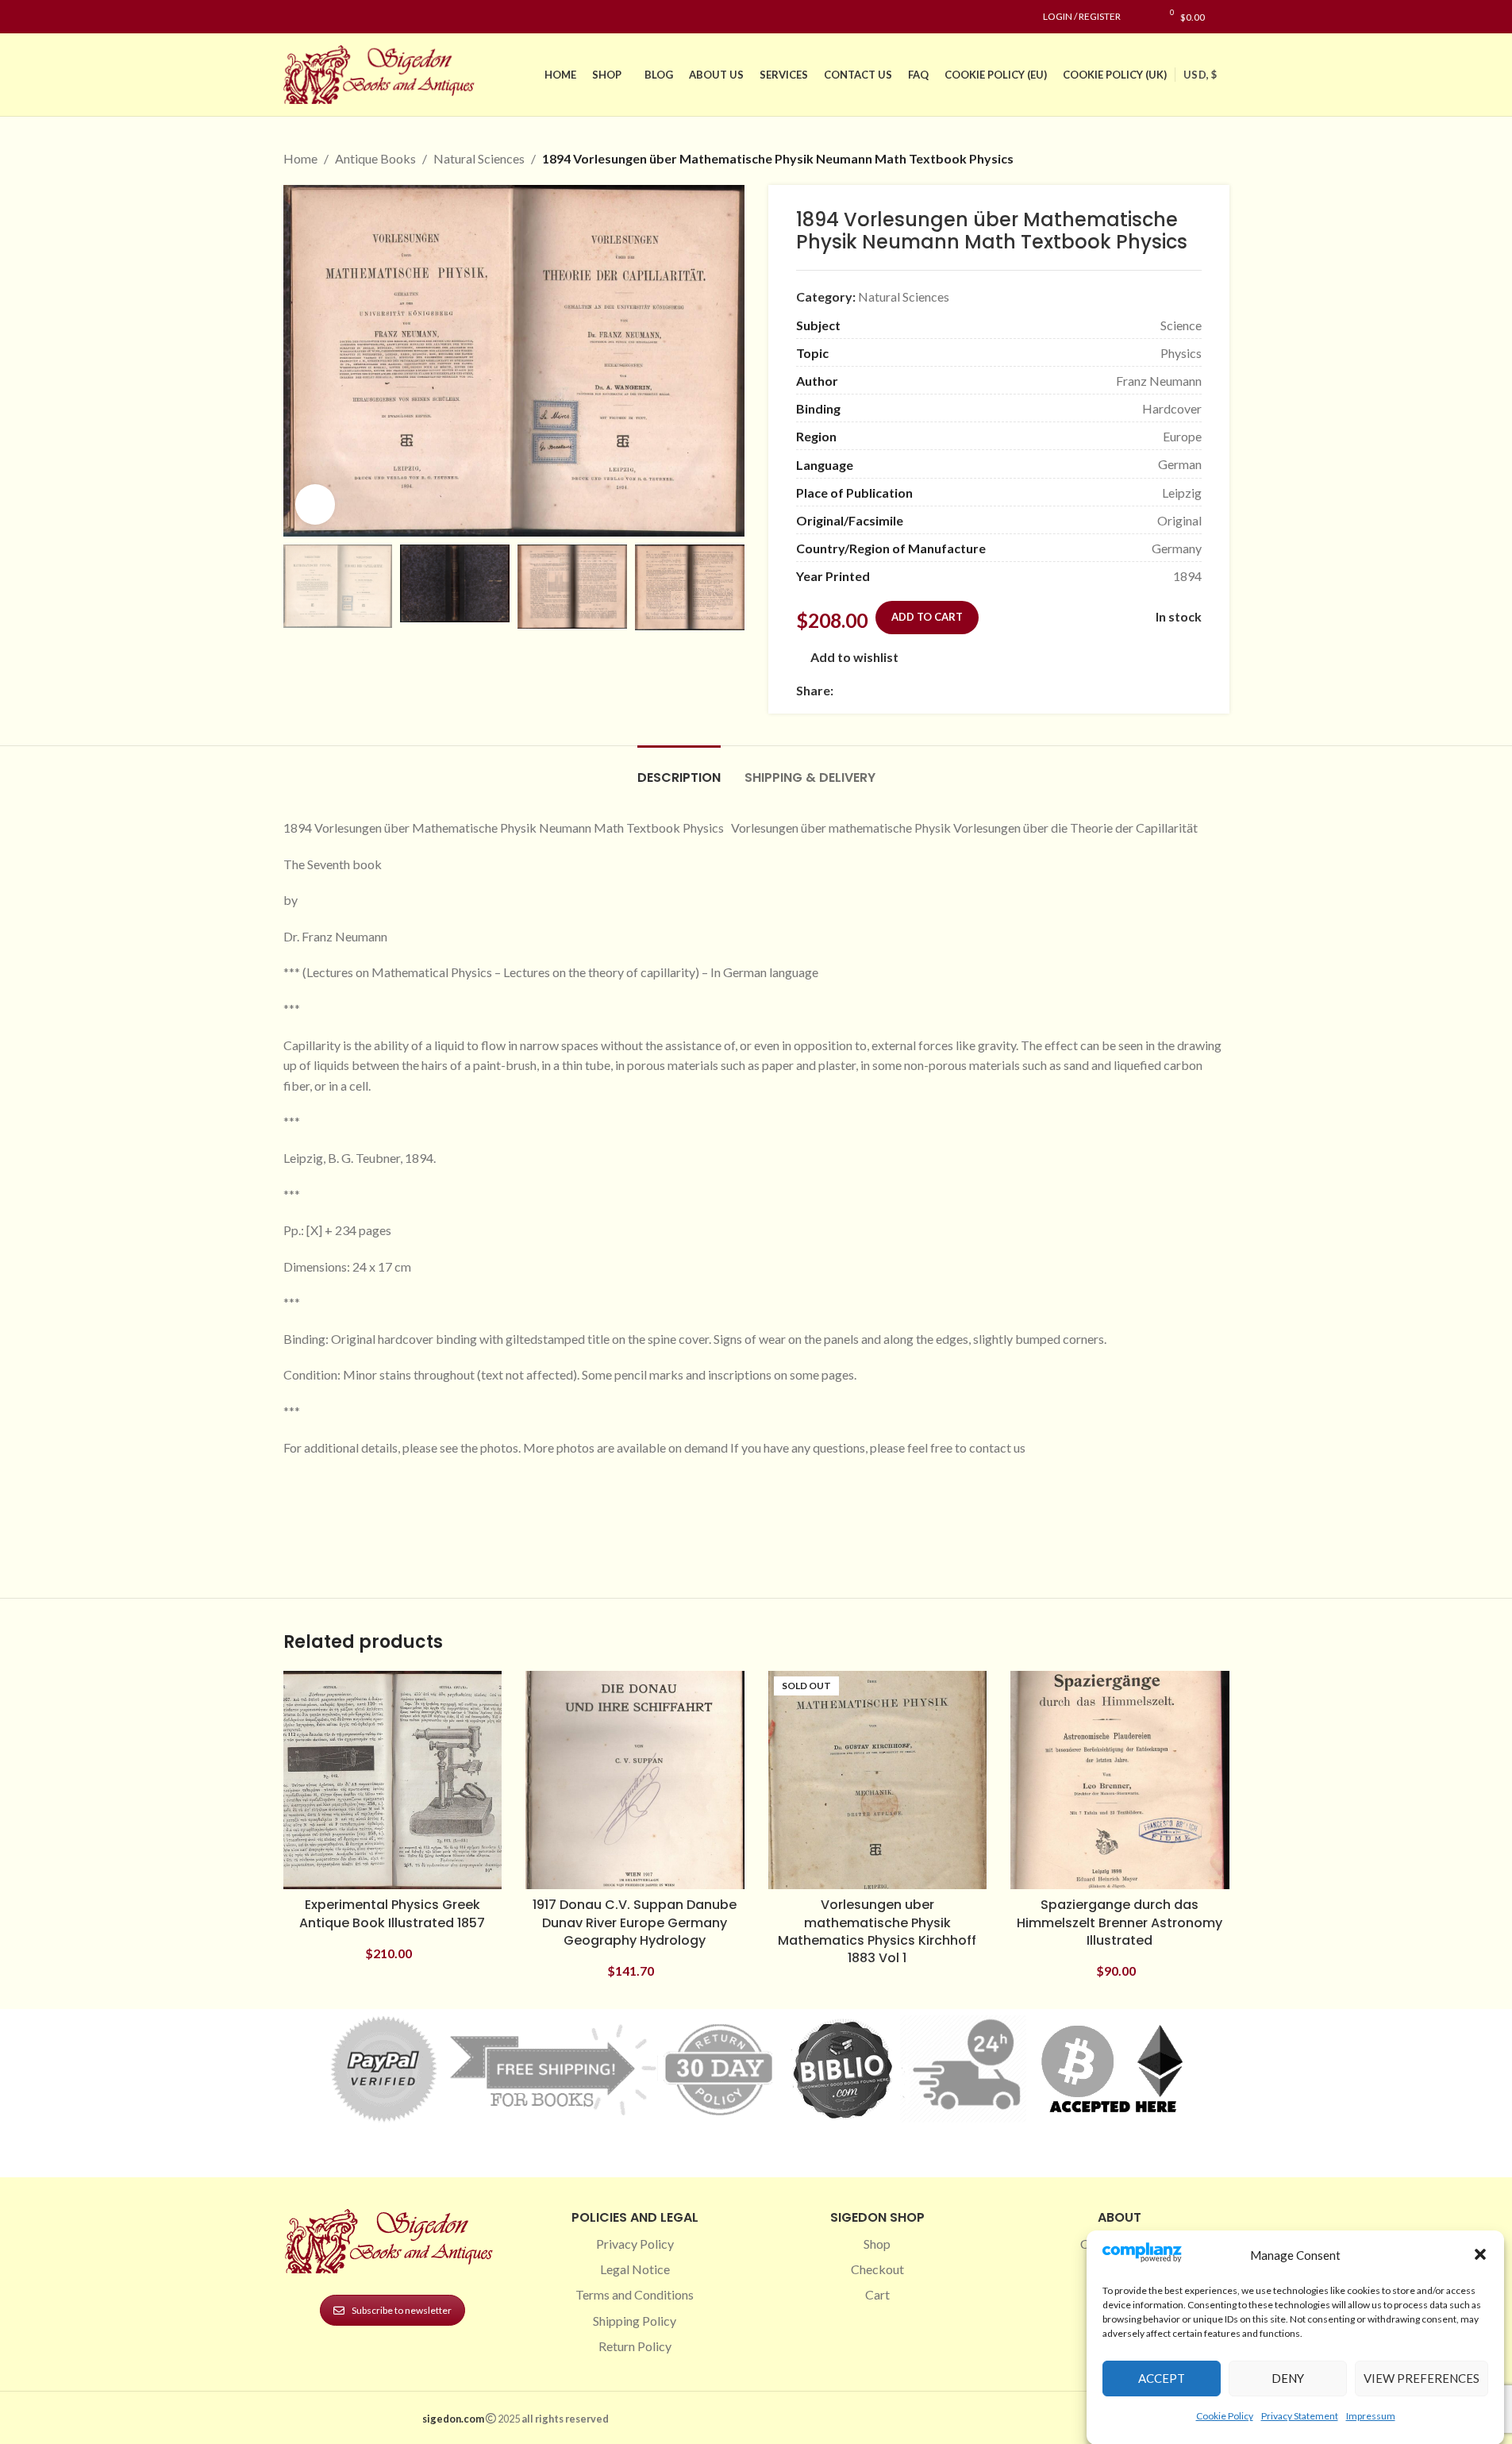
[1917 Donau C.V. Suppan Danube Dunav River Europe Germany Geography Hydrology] (635, 1780)
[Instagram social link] (312, 17)
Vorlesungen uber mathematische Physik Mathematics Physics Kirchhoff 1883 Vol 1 (877, 1931)
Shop (877, 2244)
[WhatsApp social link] (957, 691)
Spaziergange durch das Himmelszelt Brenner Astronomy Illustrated (1120, 1922)
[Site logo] (383, 73)
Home (300, 158)
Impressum (1371, 2415)
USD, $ (1200, 75)
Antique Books (375, 158)
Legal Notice (635, 2269)
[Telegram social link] (995, 691)
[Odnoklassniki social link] (938, 691)
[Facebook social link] (293, 17)
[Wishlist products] (1141, 17)
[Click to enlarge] (315, 504)
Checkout (877, 2269)
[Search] (1225, 17)
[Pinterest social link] (331, 17)
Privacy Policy (635, 2244)
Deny (1288, 2378)
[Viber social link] (1014, 691)
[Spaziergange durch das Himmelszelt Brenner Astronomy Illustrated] (1120, 1780)
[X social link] (862, 691)
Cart (877, 2294)
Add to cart (927, 617)
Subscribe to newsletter (402, 2310)
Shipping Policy (635, 2321)
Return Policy (635, 2346)
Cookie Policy (1225, 2415)
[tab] (679, 770)
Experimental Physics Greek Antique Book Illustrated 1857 (392, 1913)
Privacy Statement (1300, 2415)
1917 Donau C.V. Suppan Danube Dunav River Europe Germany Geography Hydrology (635, 1922)
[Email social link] (881, 691)
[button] (1480, 2254)
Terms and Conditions (635, 2294)
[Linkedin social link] (350, 17)
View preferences (1422, 2378)
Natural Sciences (479, 158)
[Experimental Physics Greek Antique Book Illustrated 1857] (393, 1780)
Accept (1162, 2378)
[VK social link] (976, 691)
